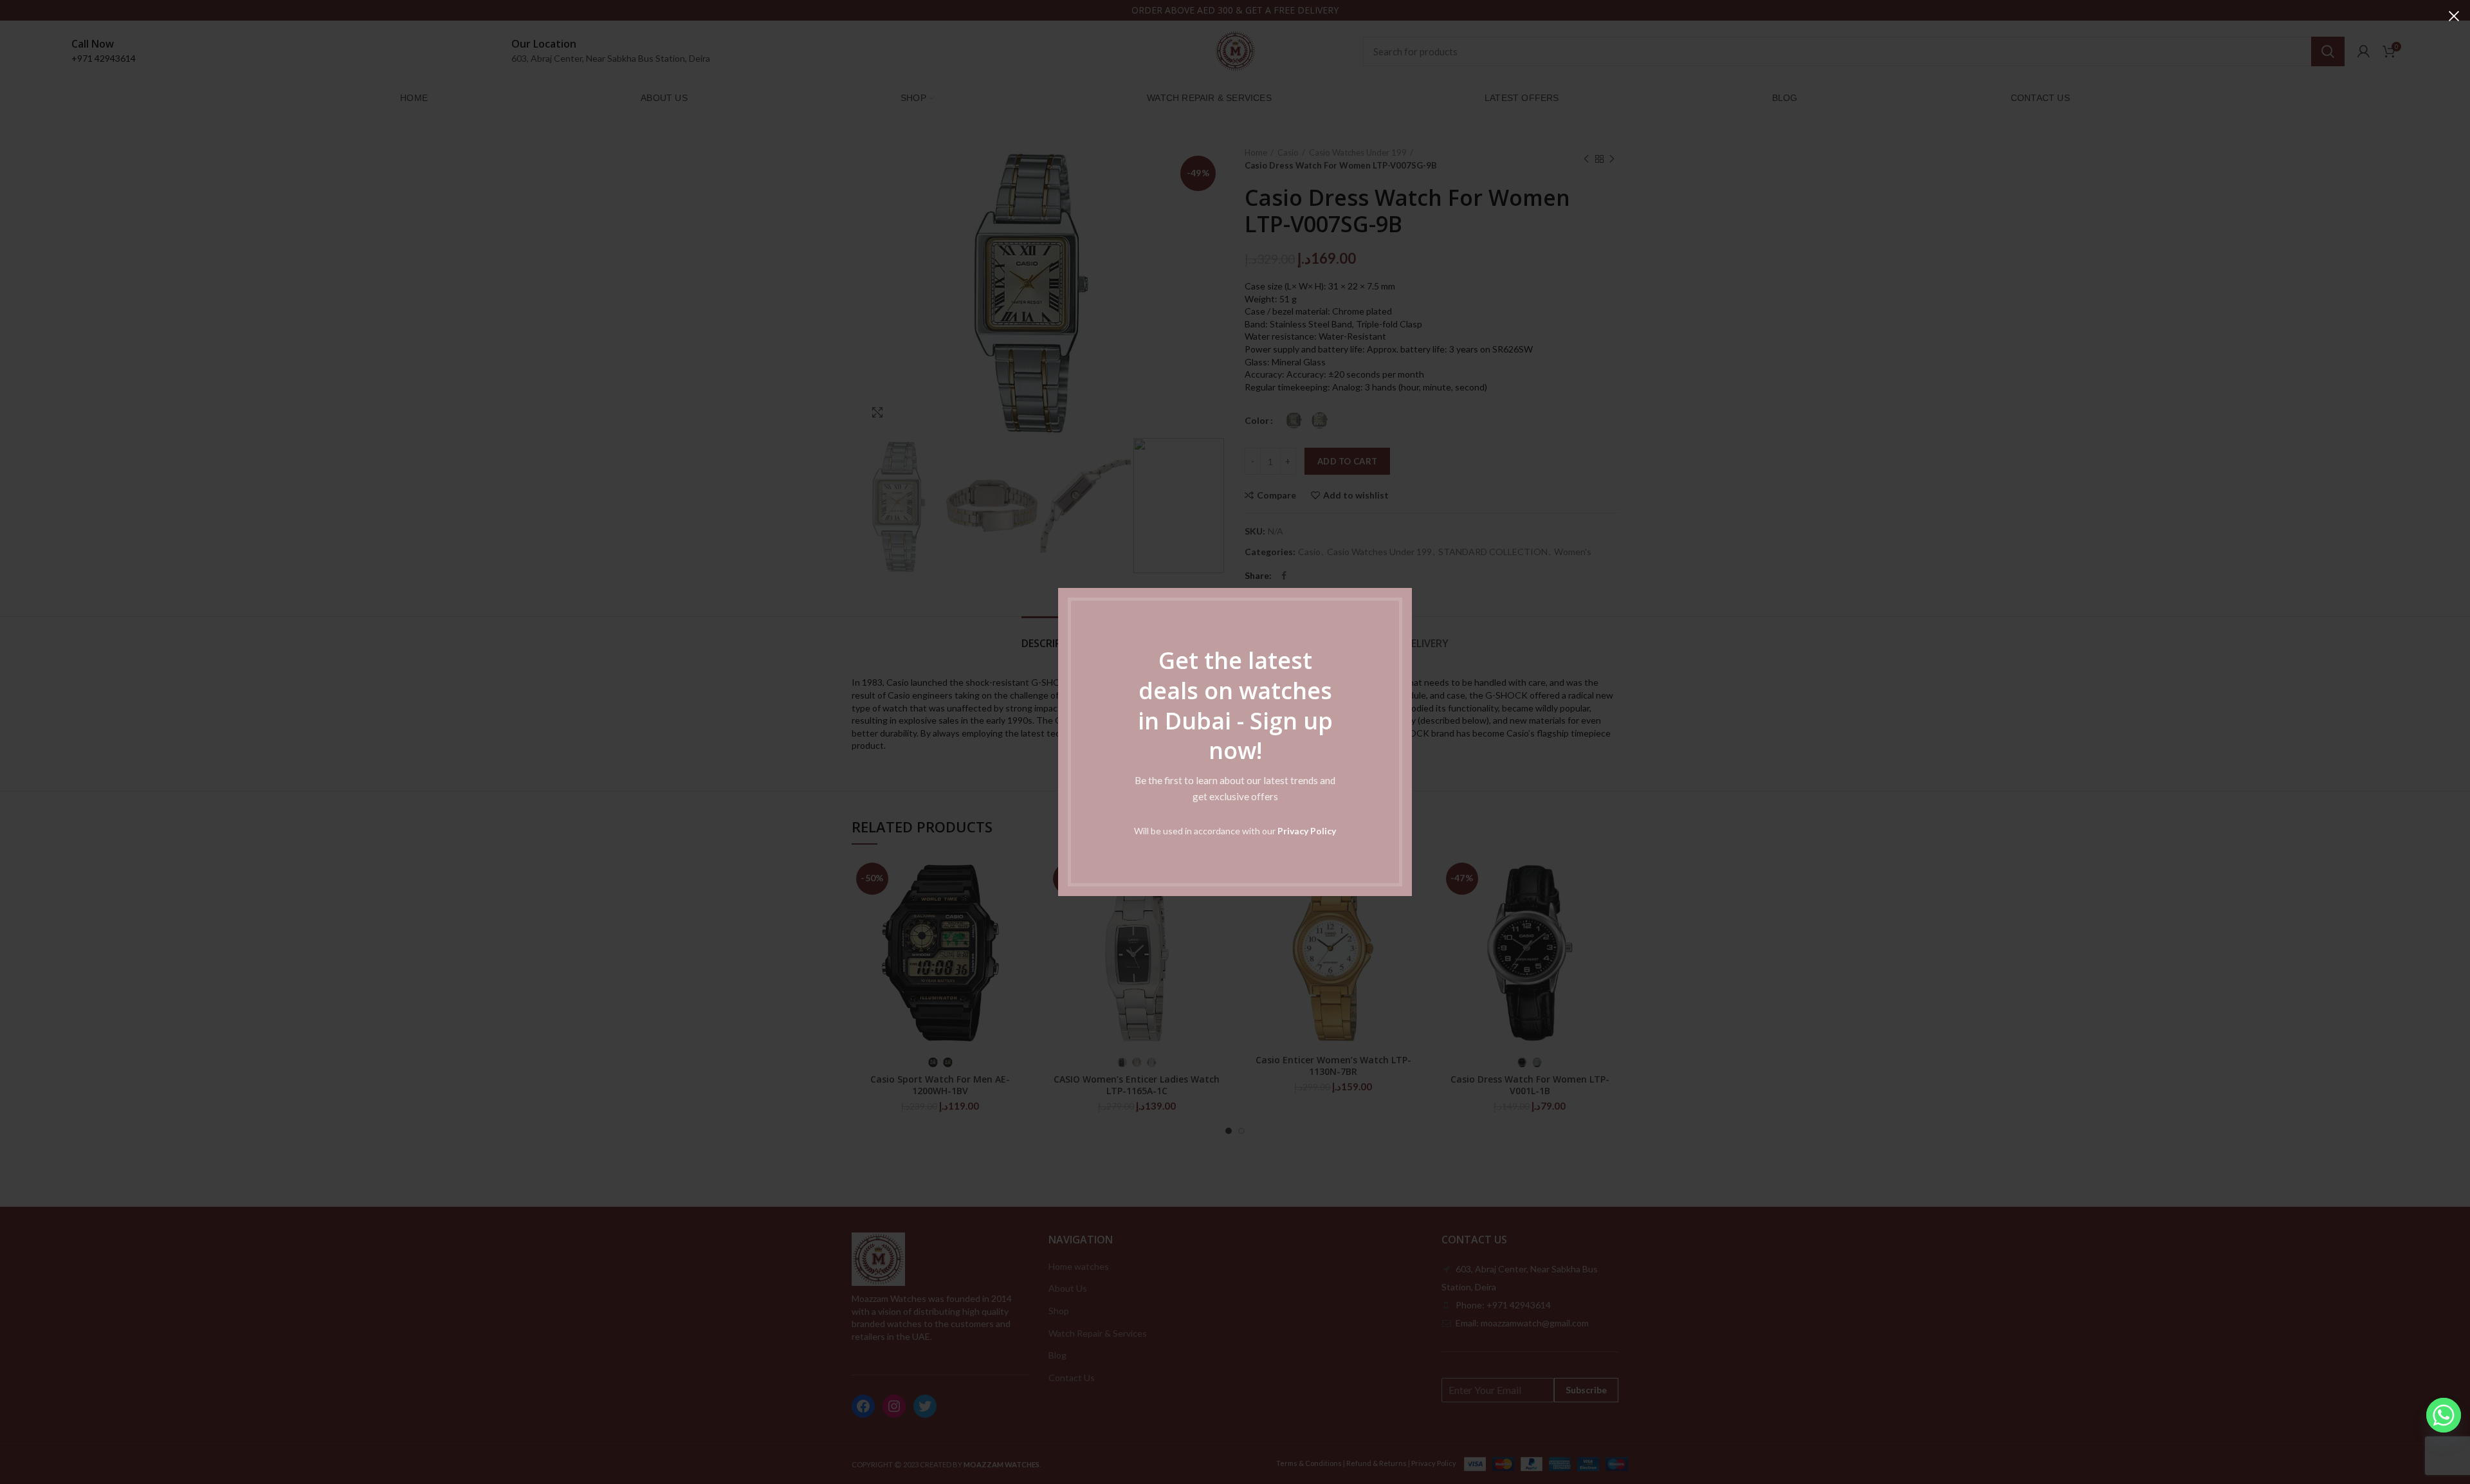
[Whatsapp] (2444, 1415)
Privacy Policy (1307, 831)
